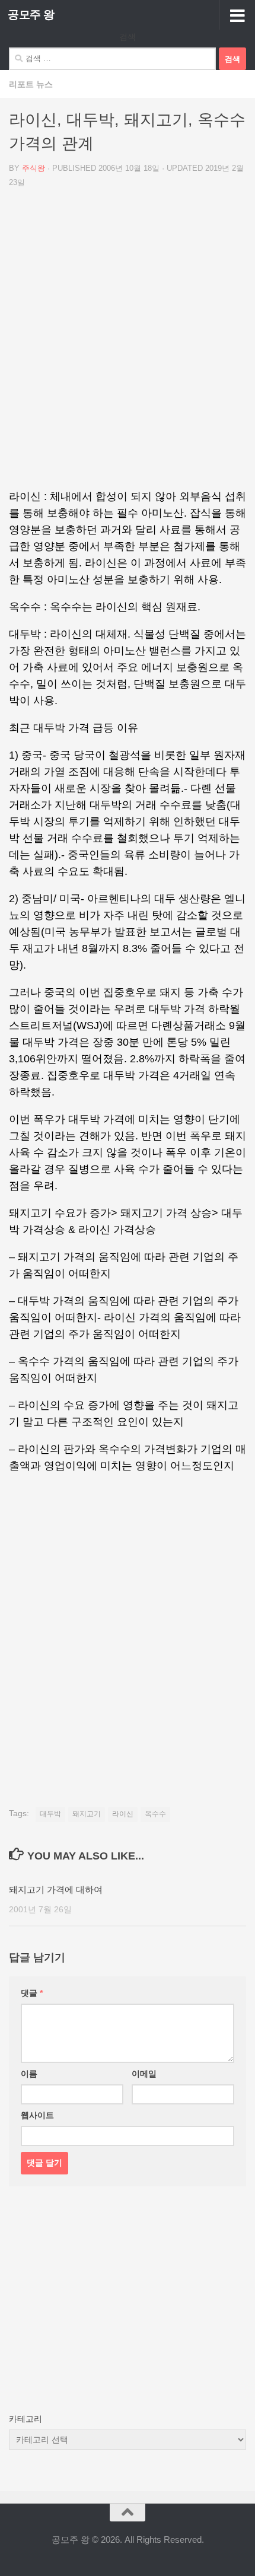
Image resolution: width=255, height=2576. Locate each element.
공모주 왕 (31, 15)
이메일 (144, 2074)
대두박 (50, 1814)
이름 (29, 2074)
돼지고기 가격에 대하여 (56, 1889)
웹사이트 (37, 2115)
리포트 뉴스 (31, 84)
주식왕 (34, 168)
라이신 (123, 1814)
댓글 (32, 1993)
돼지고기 (87, 1814)
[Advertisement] (128, 343)
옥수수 (155, 1814)
